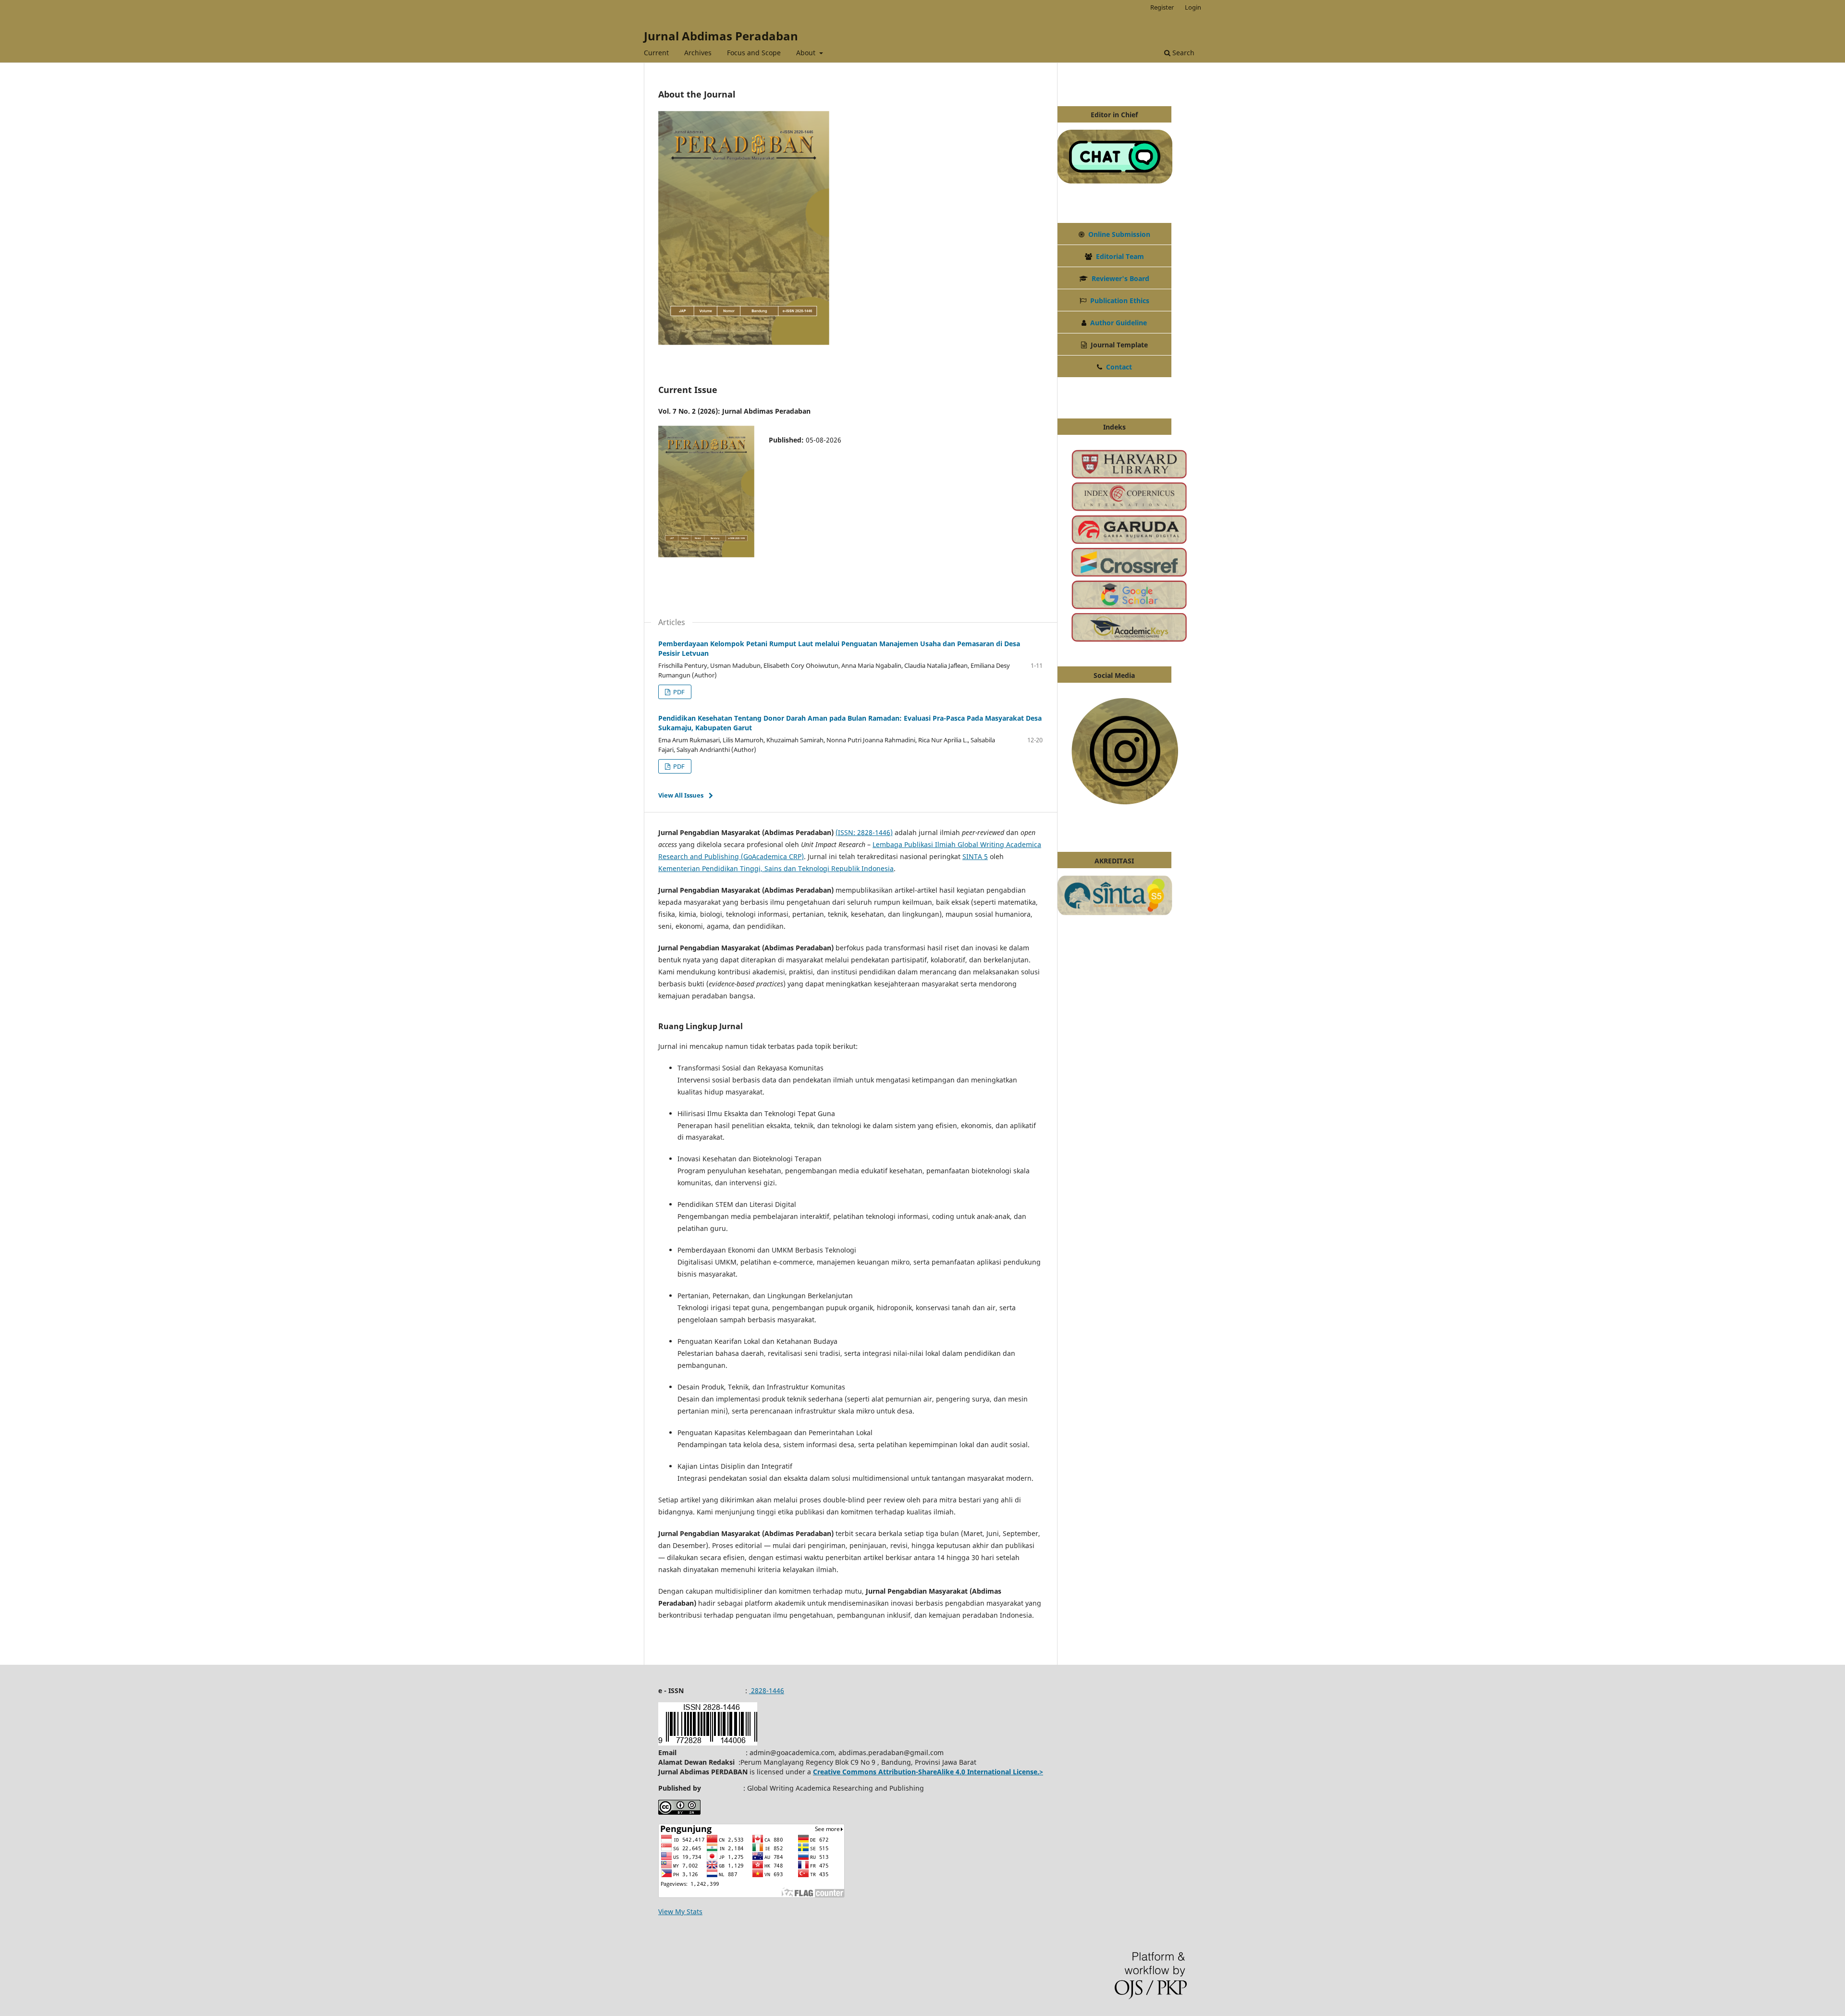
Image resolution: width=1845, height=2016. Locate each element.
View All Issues (681, 795)
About (807, 53)
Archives (698, 53)
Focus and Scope (754, 53)
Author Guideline (1119, 323)
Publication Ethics (1120, 301)
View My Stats (680, 1912)
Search (1182, 53)
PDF (678, 692)
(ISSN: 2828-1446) (864, 832)
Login (1193, 7)
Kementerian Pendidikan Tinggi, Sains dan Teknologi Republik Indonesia (776, 868)
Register (1162, 7)
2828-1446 (767, 1690)
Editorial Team (1120, 256)
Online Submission (1119, 234)
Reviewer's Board (1120, 278)
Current (656, 53)
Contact (1119, 367)
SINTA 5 (975, 856)
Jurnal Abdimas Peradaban (721, 36)
